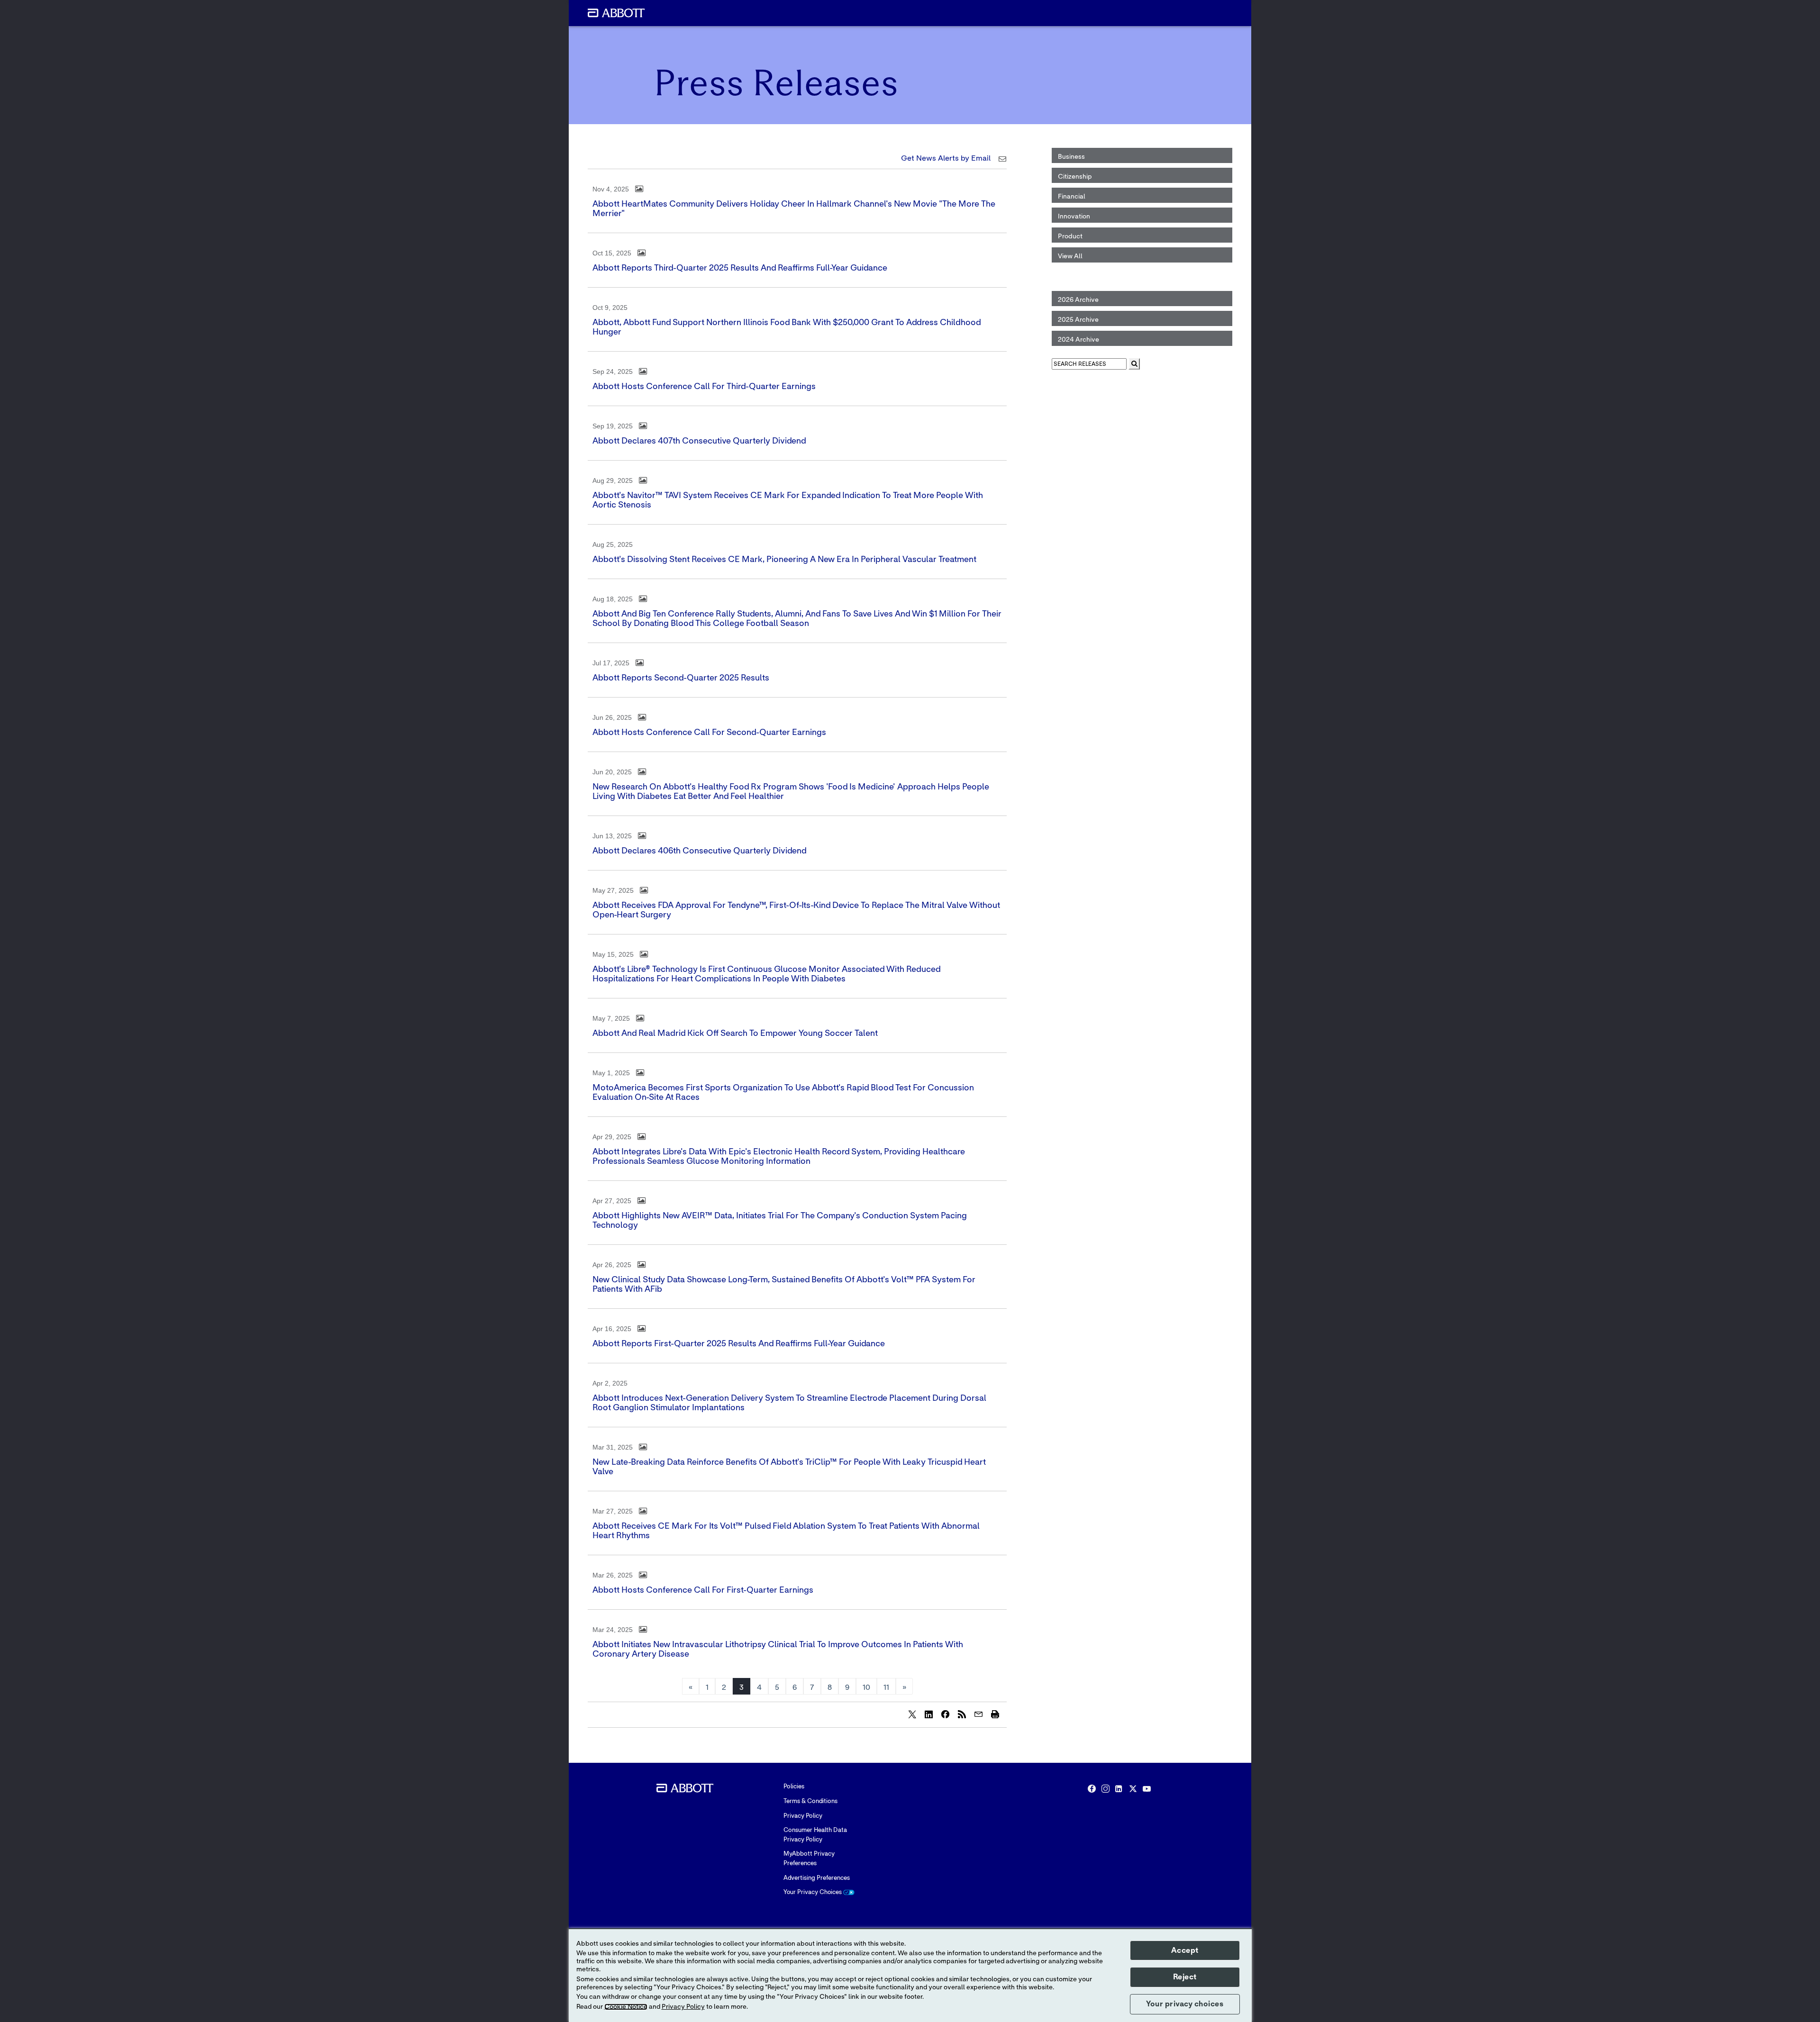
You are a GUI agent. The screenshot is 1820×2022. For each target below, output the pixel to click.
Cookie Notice (626, 2007)
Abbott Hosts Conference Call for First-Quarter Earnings (703, 1590)
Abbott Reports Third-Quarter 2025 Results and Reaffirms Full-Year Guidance (740, 268)
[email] (978, 1714)
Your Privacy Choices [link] (813, 1892)
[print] (995, 1714)
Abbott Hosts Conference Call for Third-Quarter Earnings (704, 387)
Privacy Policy (803, 1816)
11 (886, 1687)
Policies (794, 1787)
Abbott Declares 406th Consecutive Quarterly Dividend (699, 851)
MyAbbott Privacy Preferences (809, 1859)
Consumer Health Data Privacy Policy (815, 1835)
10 (866, 1687)
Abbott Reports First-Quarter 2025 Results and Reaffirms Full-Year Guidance (739, 1344)
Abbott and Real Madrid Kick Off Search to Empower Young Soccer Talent (735, 1034)
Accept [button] (1185, 1950)
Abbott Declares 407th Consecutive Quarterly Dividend (699, 441)
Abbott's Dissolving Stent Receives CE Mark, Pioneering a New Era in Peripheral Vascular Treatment (784, 560)
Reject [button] (1185, 1977)
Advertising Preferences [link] (817, 1878)
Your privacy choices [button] (1185, 2004)
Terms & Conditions (810, 1801)
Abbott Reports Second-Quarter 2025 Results (681, 678)
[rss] (962, 1714)
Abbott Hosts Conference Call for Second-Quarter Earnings (709, 733)
